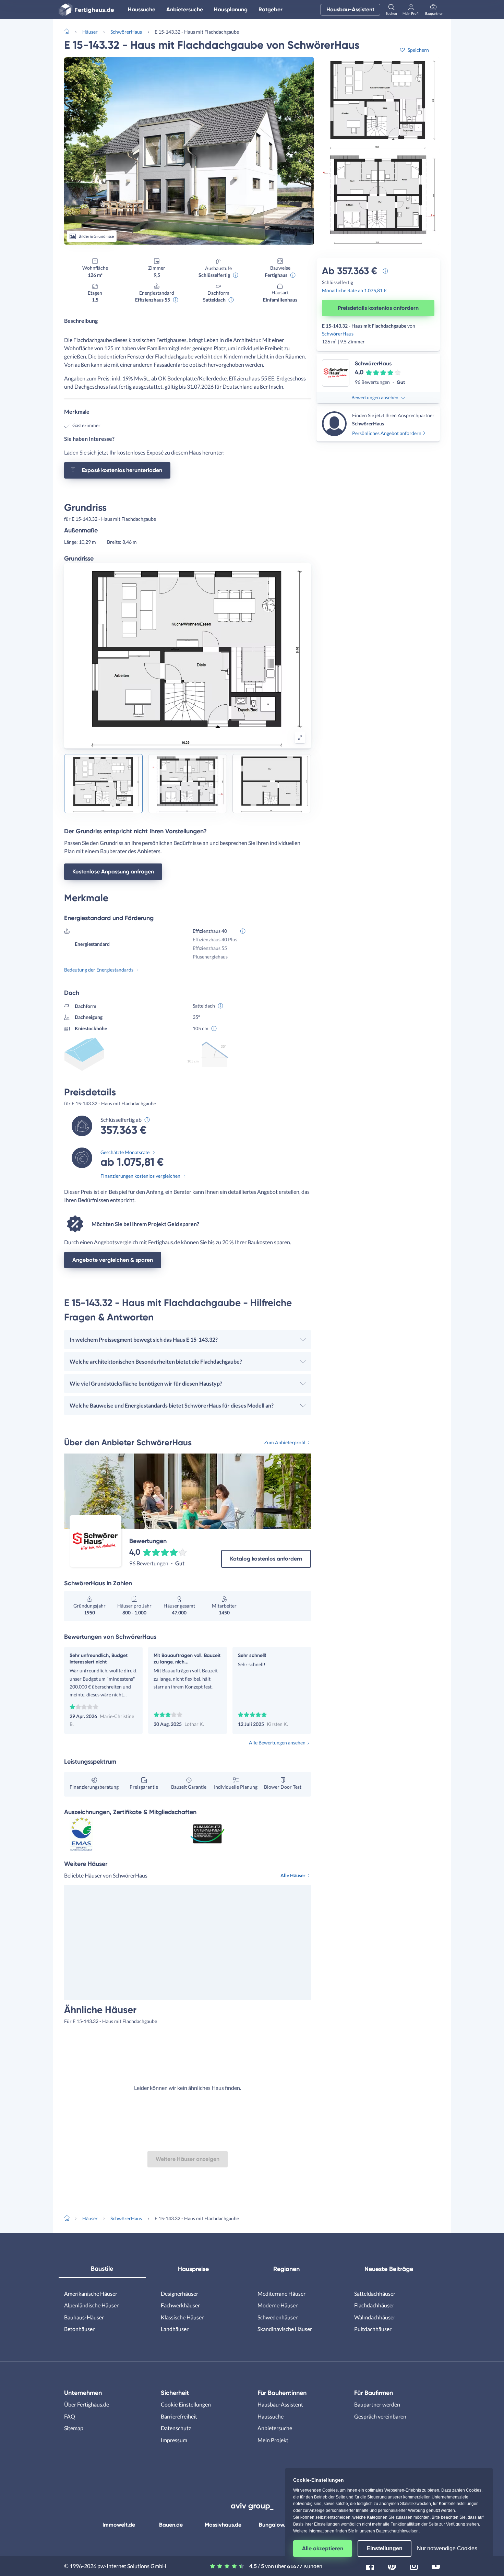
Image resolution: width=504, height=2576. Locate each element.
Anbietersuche (185, 9)
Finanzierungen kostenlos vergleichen (140, 1176)
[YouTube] (436, 2565)
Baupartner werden (377, 2404)
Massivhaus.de (223, 2525)
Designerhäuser (179, 2293)
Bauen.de (171, 2525)
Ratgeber (271, 9)
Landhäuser (175, 2329)
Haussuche (142, 9)
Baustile (102, 2269)
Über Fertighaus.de (87, 2404)
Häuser (90, 32)
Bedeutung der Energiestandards (99, 970)
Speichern (418, 50)
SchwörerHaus (126, 32)
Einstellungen (385, 2548)
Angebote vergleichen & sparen (113, 1260)
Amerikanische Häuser (91, 2293)
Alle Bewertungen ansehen (277, 1743)
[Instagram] (414, 2565)
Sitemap (74, 2428)
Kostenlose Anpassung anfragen (113, 872)
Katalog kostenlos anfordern (266, 1559)
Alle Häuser (293, 1875)
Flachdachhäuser (374, 2305)
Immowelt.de (119, 2525)
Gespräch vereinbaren (380, 2416)
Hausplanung (231, 9)
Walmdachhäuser (375, 2317)
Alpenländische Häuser (91, 2305)
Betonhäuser (79, 2329)
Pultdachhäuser (373, 2329)
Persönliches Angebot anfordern (387, 433)
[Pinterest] (392, 2565)
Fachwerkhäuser (180, 2305)
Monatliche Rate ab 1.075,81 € (354, 290)
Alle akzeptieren (323, 2548)
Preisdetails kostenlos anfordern (378, 308)
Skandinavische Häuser (285, 2329)
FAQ (70, 2416)
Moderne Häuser (278, 2305)
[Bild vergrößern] (300, 738)
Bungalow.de (275, 2525)
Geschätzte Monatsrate (125, 1152)
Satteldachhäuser (375, 2293)
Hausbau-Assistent (350, 9)
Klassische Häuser (182, 2317)
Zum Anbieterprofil (285, 1442)
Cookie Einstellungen (186, 2404)
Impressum (174, 2440)
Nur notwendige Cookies (447, 2548)
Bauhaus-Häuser (84, 2317)
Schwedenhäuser (278, 2317)
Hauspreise (193, 2269)
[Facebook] (370, 2565)
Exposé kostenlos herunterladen (122, 470)
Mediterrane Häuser (281, 2293)
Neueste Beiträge (389, 2269)
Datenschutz (176, 2428)
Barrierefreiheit (179, 2416)
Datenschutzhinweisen (397, 2531)
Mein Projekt (273, 2440)
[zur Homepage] (70, 31)
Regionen (286, 2269)
